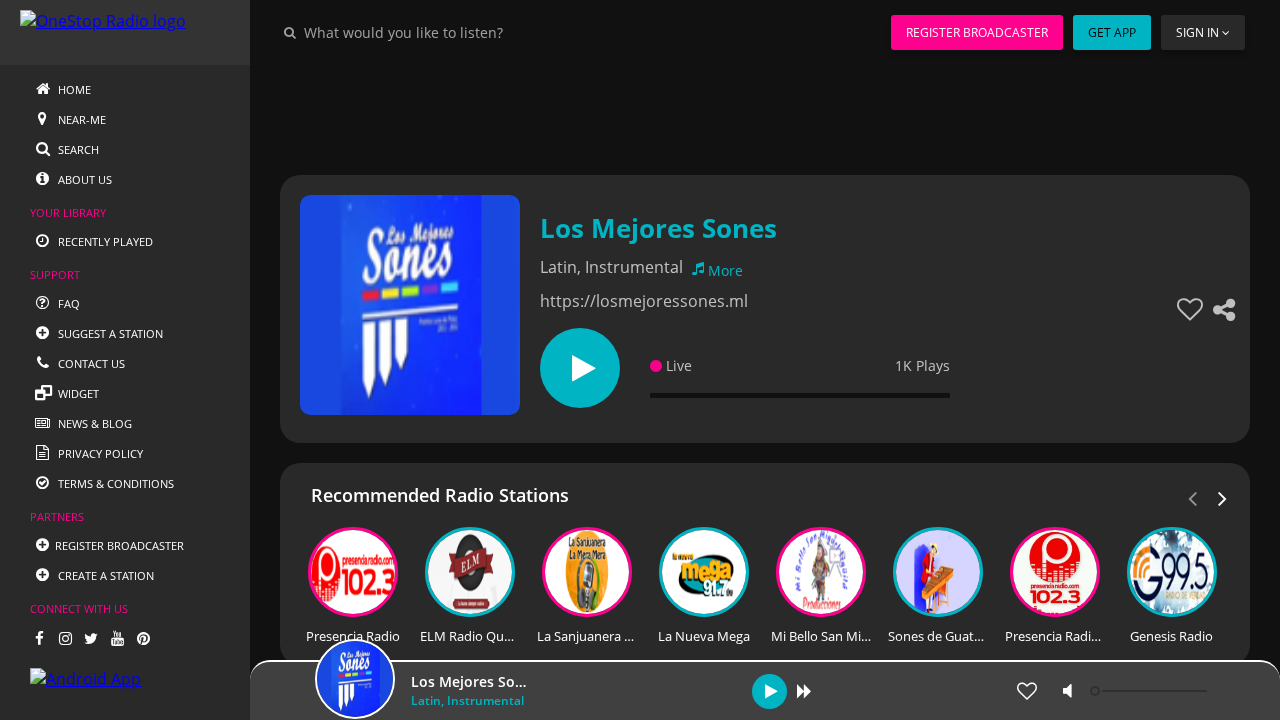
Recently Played (104, 241)
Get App (1112, 32)
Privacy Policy (99, 453)
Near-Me (80, 119)
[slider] (1151, 691)
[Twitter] (91, 638)
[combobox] (464, 32)
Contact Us (90, 363)
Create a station (104, 575)
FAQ (67, 303)
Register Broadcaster (977, 32)
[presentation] (1223, 497)
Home (73, 89)
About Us (83, 179)
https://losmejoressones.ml (644, 301)
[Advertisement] (765, 110)
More (725, 270)
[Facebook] (39, 638)
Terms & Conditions (114, 483)
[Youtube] (117, 638)
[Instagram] (65, 638)
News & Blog (93, 423)
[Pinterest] (143, 638)
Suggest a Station (109, 333)
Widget (77, 393)
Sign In (1197, 32)
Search (77, 149)
